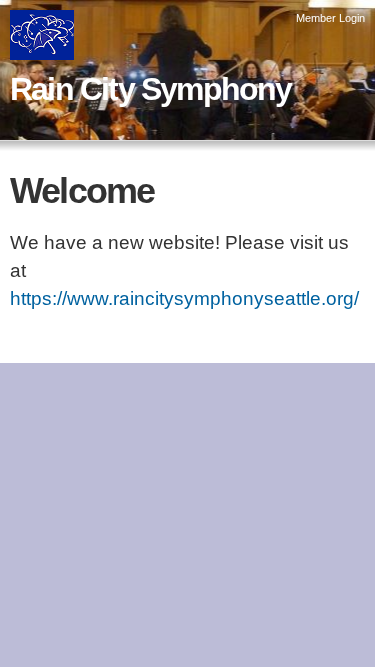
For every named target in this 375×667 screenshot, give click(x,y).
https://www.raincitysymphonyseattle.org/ (184, 298)
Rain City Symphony (151, 89)
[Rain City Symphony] (42, 45)
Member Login (330, 18)
